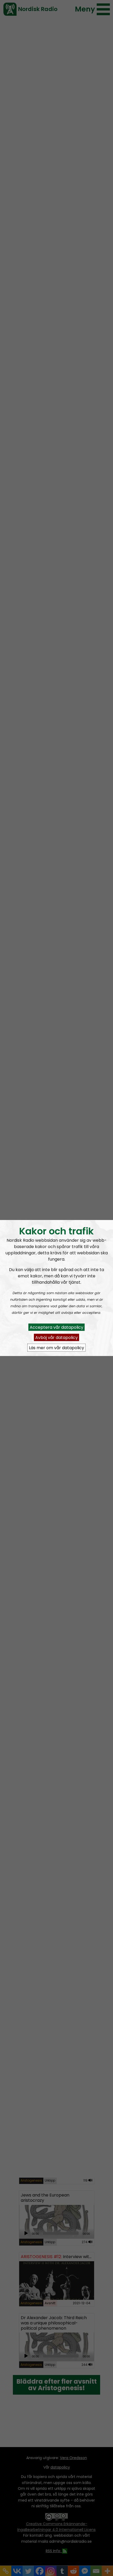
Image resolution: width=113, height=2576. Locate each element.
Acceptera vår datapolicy (56, 1327)
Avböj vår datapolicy (56, 1337)
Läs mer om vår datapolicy (56, 1347)
